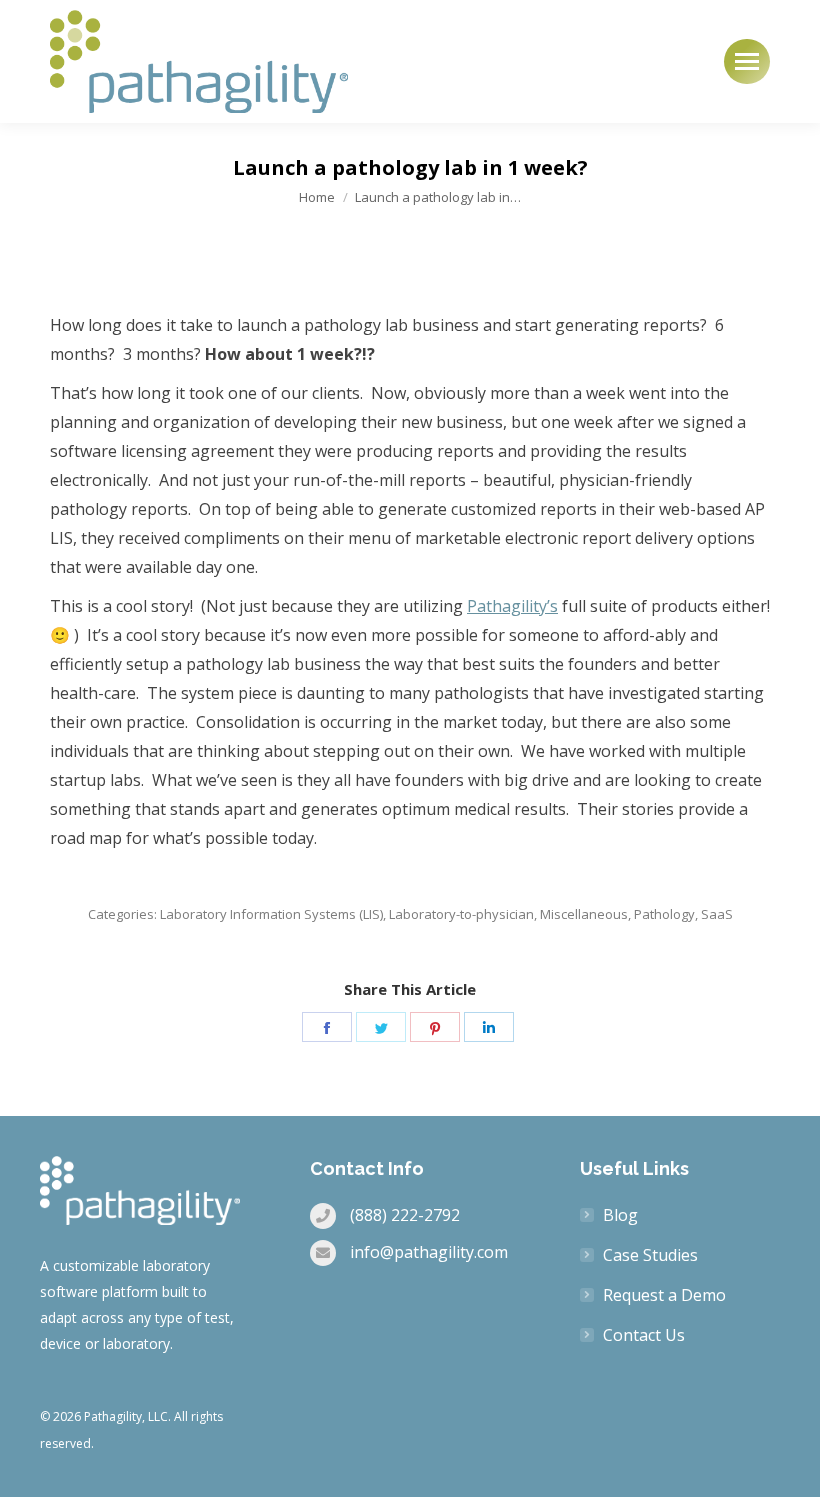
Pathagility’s (512, 606)
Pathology (664, 914)
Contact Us (644, 1335)
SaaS (717, 914)
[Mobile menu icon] (747, 61)
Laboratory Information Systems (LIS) (271, 914)
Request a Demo (664, 1295)
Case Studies (650, 1255)
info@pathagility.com (429, 1252)
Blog (620, 1215)
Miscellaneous (584, 914)
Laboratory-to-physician (461, 914)
